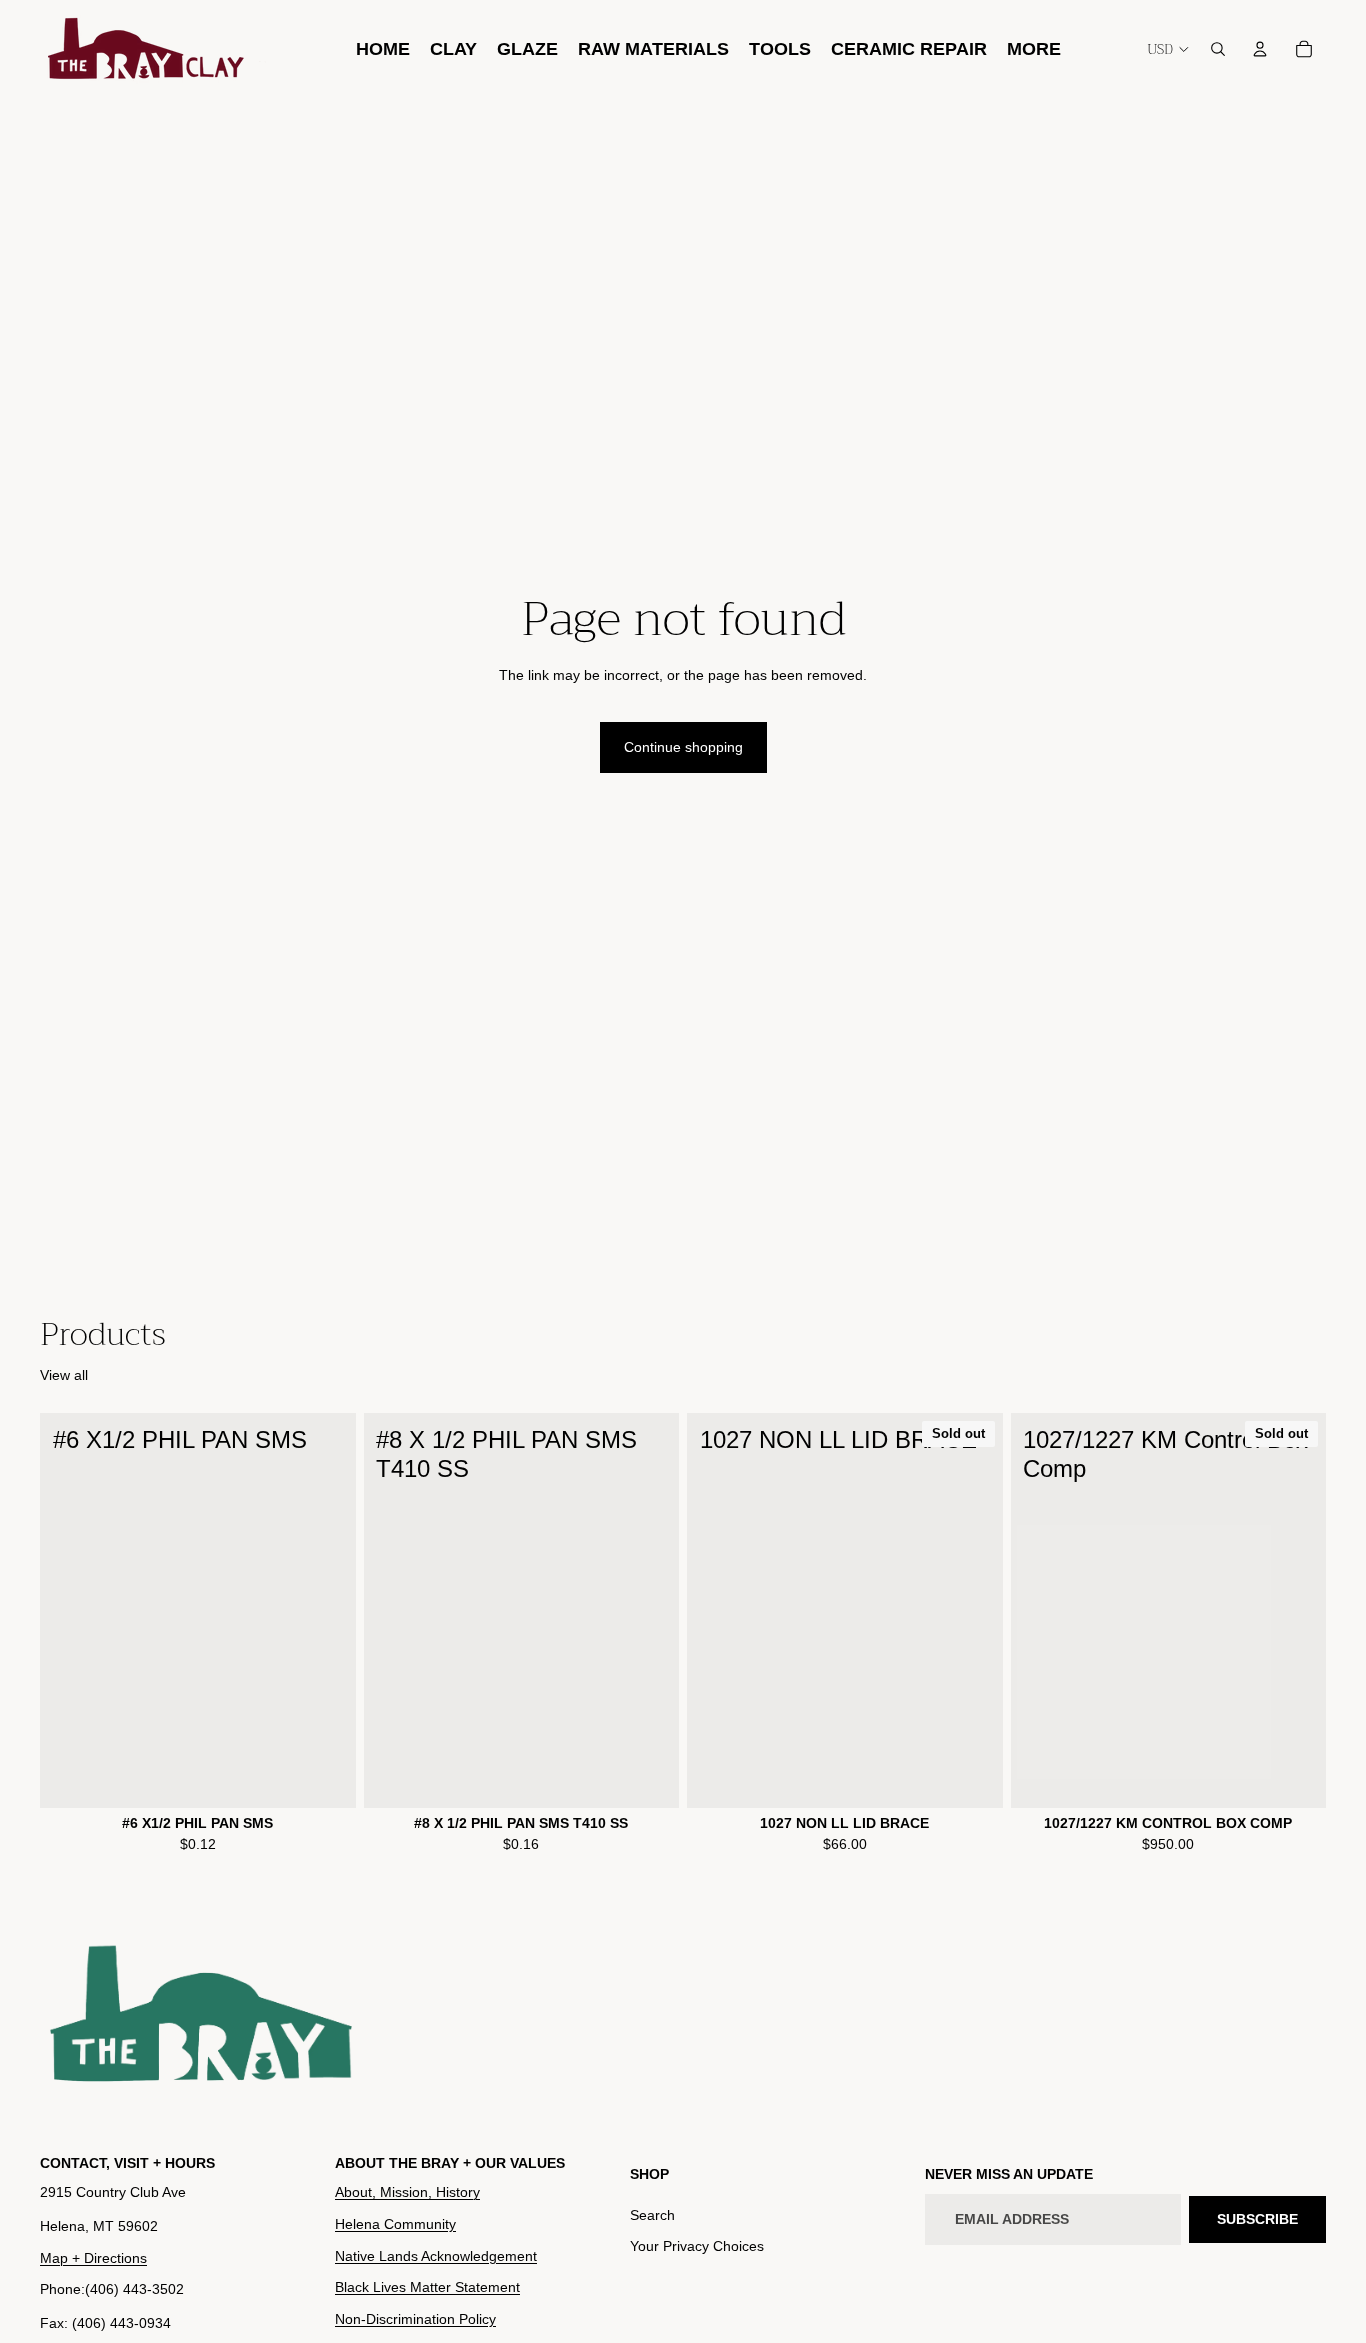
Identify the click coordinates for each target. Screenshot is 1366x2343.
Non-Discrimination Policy (415, 2318)
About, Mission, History (407, 2192)
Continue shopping (683, 747)
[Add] (325, 1777)
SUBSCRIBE (1257, 2218)
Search (652, 2214)
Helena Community (395, 2224)
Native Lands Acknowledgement (436, 2255)
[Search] (1218, 49)
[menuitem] (1034, 48)
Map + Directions (93, 2257)
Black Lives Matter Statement (427, 2287)
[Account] (1260, 49)
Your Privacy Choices (697, 2246)
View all (64, 1375)
